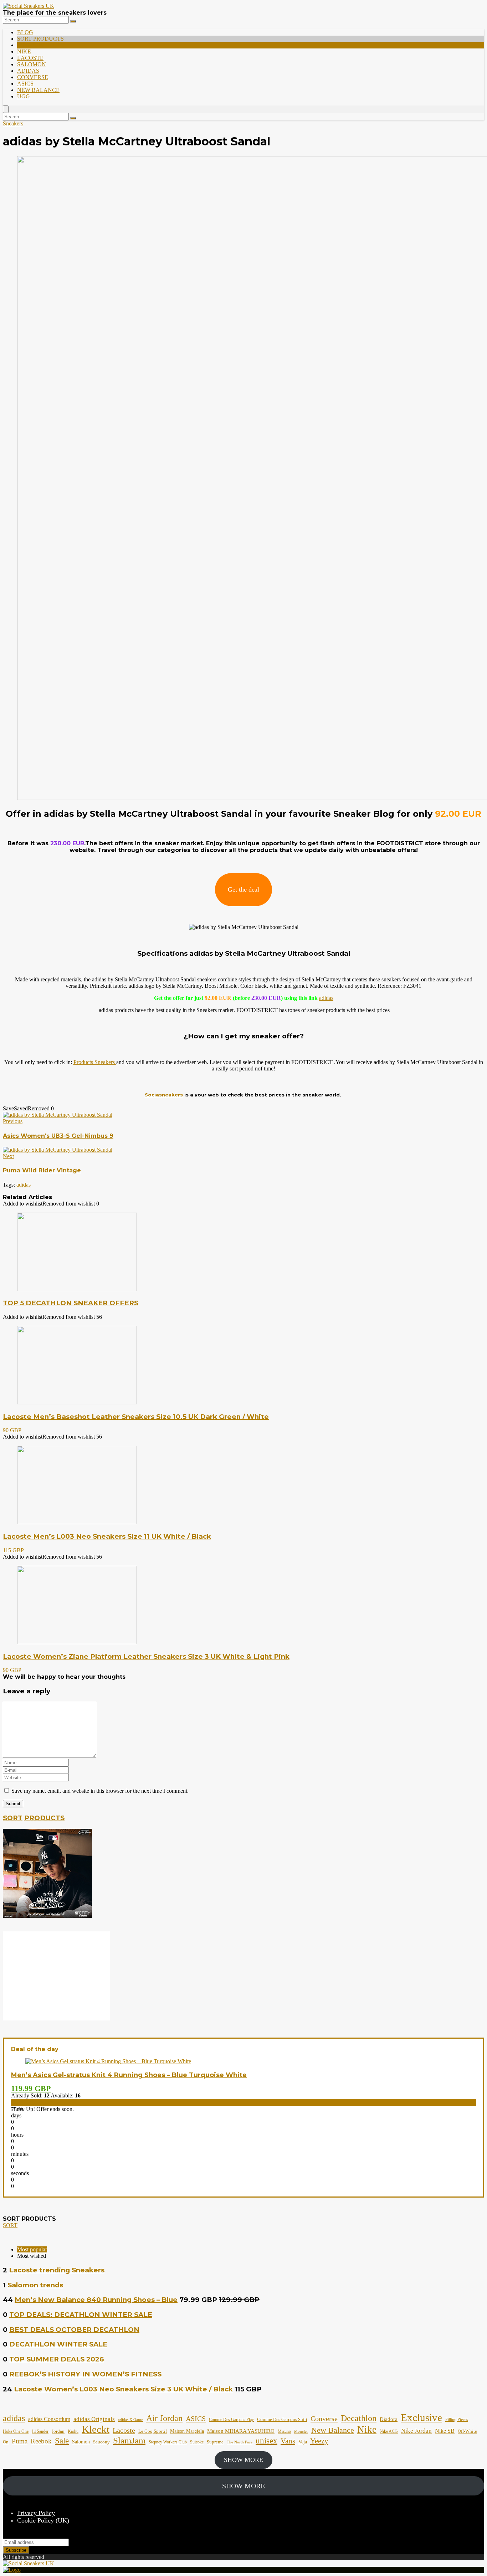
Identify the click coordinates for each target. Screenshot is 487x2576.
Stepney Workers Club (168, 2442)
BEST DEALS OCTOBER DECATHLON (74, 2330)
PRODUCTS (44, 1818)
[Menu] (6, 109)
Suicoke (197, 2442)
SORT (13, 1818)
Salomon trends (35, 2285)
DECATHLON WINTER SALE (58, 2344)
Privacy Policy (36, 2513)
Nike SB (445, 2431)
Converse (33, 77)
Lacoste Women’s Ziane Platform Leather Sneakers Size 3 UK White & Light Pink (146, 1656)
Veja (303, 2442)
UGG (24, 96)
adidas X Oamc (130, 2420)
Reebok (41, 2441)
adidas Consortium (49, 2419)
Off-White (467, 2431)
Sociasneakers (164, 1095)
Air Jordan (164, 2418)
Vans (288, 2441)
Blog (25, 32)
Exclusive (421, 2417)
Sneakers (13, 123)
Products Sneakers (95, 1062)
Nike (24, 51)
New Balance (38, 90)
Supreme (215, 2442)
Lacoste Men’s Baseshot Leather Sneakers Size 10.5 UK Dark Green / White (136, 1417)
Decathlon (359, 2418)
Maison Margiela (187, 2431)
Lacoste (30, 58)
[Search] (73, 21)
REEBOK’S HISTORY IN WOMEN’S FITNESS (85, 2374)
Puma (20, 2441)
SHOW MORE (243, 2460)
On (6, 2442)
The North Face (240, 2442)
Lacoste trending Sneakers (57, 2270)
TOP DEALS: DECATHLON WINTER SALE (81, 2315)
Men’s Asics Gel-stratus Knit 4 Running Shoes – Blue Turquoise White (129, 2075)
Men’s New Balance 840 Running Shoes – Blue (96, 2300)
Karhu (73, 2432)
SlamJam (129, 2440)
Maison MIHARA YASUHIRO (241, 2431)
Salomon (32, 64)
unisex (266, 2441)
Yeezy (319, 2441)
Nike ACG (389, 2432)
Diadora (389, 2419)
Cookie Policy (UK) (43, 2520)
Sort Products (40, 39)
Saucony (101, 2442)
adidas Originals (94, 2419)
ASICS (25, 84)
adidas (326, 998)
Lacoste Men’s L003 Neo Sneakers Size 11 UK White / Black (107, 1536)
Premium (30, 45)
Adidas (28, 71)
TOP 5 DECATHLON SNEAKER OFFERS (71, 1303)
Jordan (58, 2431)
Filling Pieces (457, 2420)
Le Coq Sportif (153, 2431)
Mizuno (284, 2432)
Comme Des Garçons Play (231, 2420)
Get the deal (243, 889)
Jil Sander (40, 2432)
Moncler (301, 2432)
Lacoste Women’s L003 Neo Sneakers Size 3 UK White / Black (123, 2389)
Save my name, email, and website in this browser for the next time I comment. (100, 1791)
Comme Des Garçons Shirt (282, 2420)
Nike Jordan (416, 2431)
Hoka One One (16, 2431)
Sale (62, 2441)
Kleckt (96, 2429)
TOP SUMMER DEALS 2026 (57, 2359)
